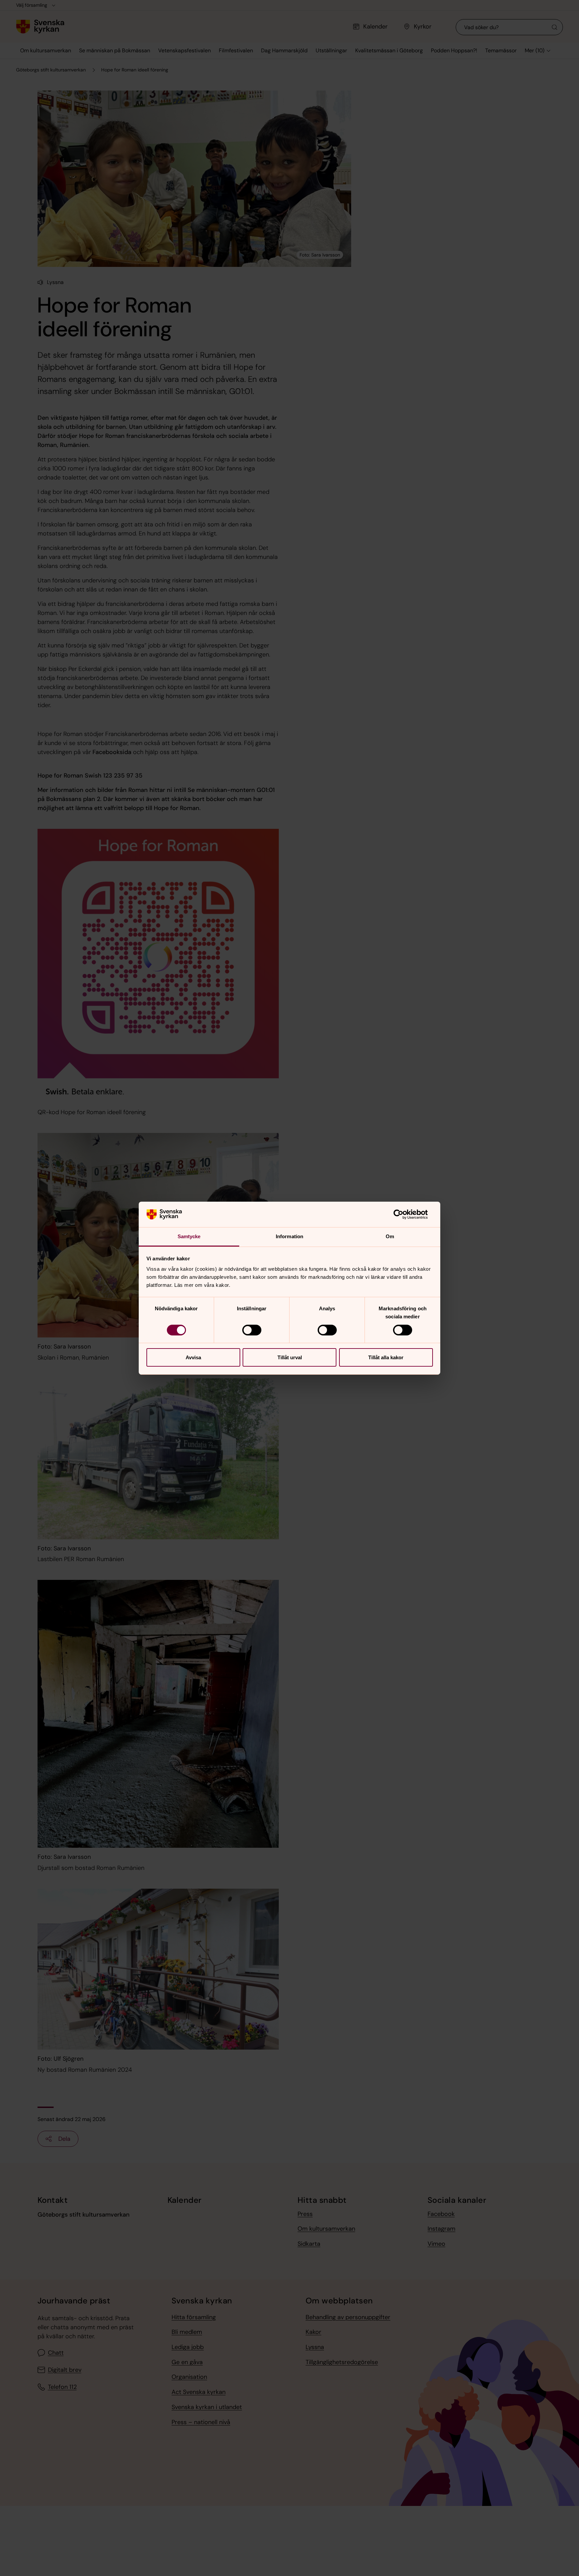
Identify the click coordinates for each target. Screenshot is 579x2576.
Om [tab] (390, 1236)
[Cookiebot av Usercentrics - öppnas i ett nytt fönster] (404, 1214)
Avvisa (193, 1357)
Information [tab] (289, 1236)
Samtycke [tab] (189, 1236)
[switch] (252, 1330)
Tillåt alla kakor (386, 1357)
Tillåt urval (290, 1357)
